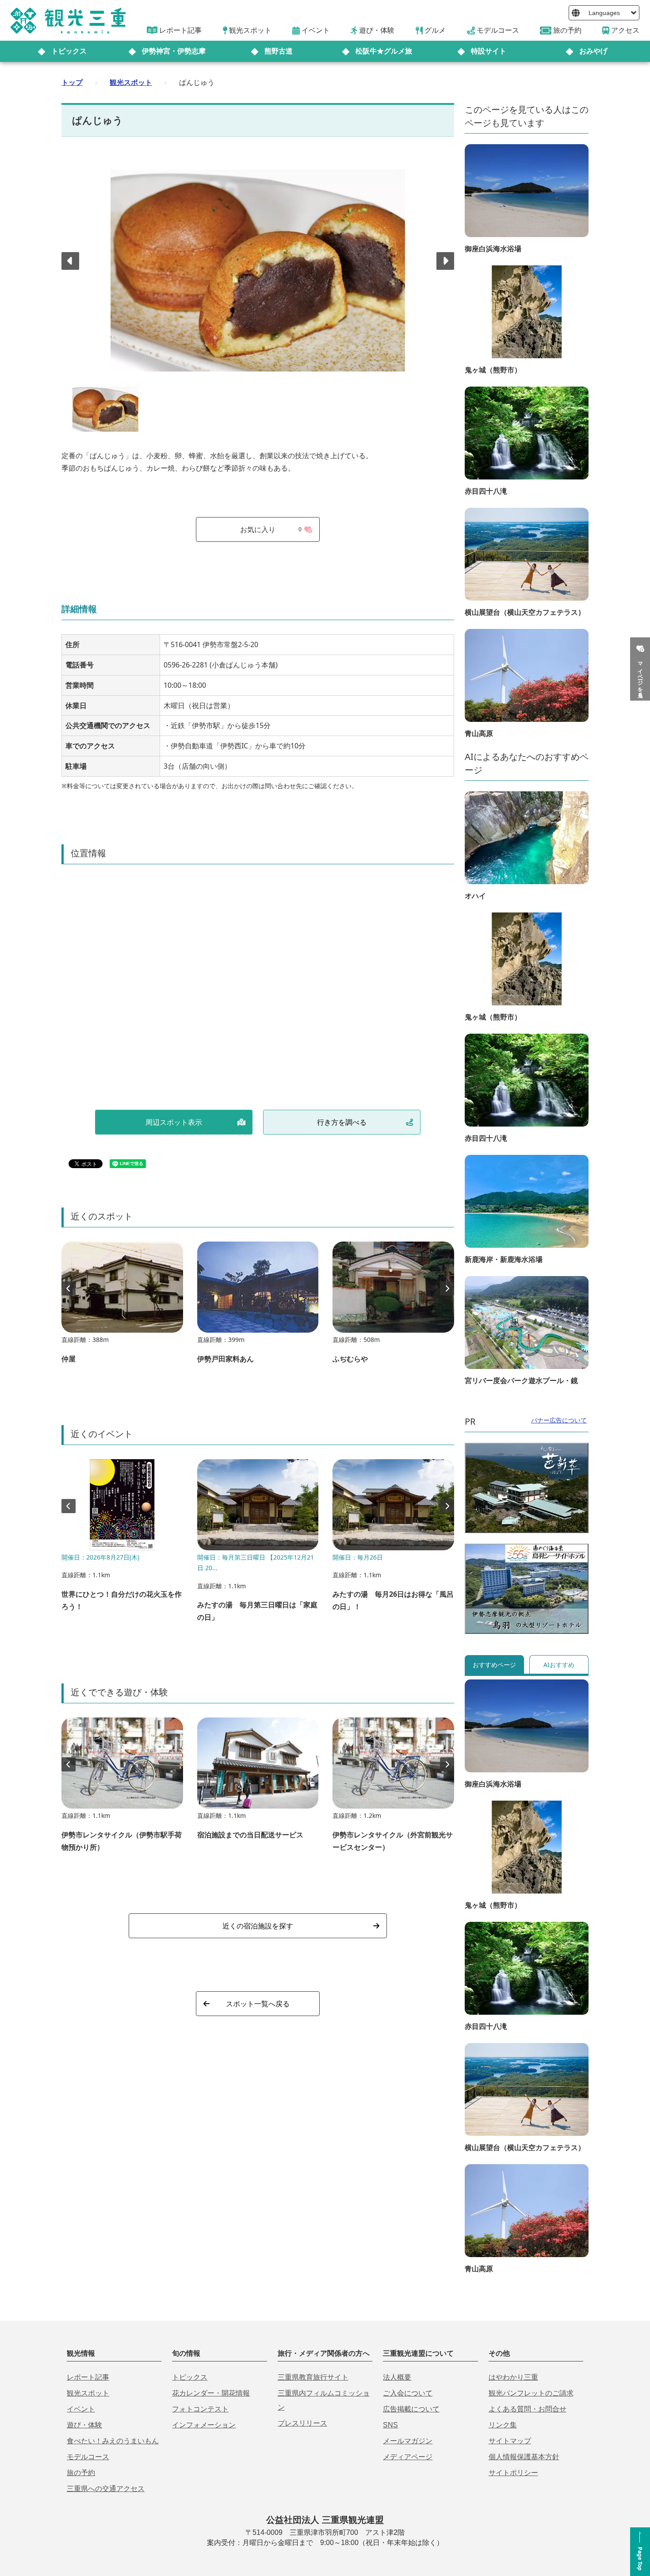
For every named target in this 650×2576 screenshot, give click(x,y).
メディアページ (408, 2457)
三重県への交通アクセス (106, 2489)
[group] (122, 1307)
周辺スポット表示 (174, 1122)
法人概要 (397, 2377)
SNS (390, 2425)
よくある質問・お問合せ (528, 2409)
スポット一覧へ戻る (258, 2004)
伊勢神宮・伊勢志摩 (174, 51)
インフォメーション (204, 2425)
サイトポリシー (513, 2473)
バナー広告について (559, 1420)
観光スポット (131, 82)
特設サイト (489, 51)
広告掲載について (411, 2409)
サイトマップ (510, 2441)
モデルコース (88, 2457)
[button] (445, 261)
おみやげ (593, 51)
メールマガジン (408, 2441)
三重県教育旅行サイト (313, 2377)
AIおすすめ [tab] (559, 1665)
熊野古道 (279, 51)
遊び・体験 (84, 2425)
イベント (81, 2409)
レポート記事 (88, 2377)
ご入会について (408, 2393)
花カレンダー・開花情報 (211, 2393)
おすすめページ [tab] (494, 1665)
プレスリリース (302, 2423)
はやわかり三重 (513, 2377)
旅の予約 (81, 2473)
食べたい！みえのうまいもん (113, 2441)
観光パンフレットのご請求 (531, 2393)
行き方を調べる (342, 1122)
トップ (72, 82)
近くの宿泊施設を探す (258, 1926)
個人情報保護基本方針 (524, 2457)
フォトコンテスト (200, 2409)
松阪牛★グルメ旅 (384, 51)
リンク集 (503, 2425)
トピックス (69, 51)
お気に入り (271, 529)
